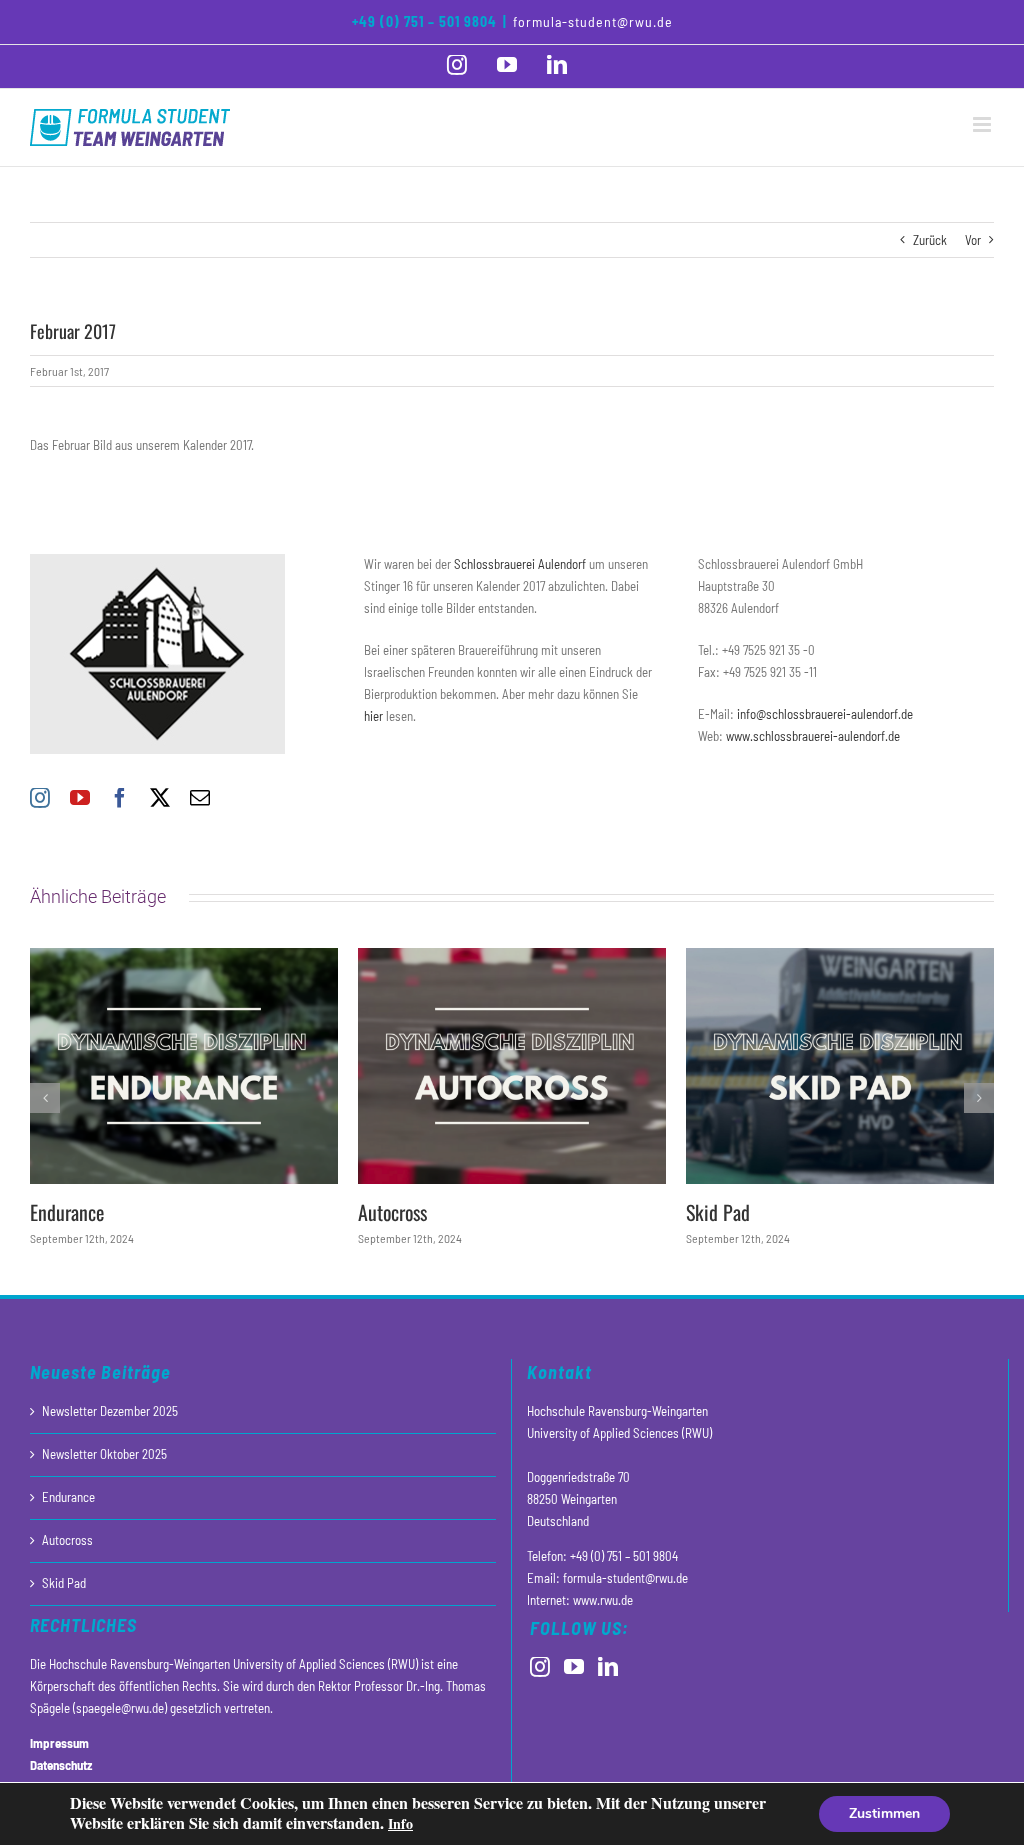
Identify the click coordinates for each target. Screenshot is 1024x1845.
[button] (45, 1098)
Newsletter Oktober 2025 (104, 1454)
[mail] (200, 798)
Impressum (59, 1743)
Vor (973, 240)
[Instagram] (540, 1667)
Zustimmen (884, 1813)
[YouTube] (574, 1667)
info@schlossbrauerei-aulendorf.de (825, 714)
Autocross (392, 1212)
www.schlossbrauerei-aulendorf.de (813, 736)
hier (373, 716)
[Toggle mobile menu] (983, 124)
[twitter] (160, 798)
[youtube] (80, 798)
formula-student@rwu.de (593, 21)
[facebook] (120, 798)
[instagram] (40, 798)
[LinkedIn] (608, 1667)
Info (400, 1823)
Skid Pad (718, 1212)
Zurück (930, 240)
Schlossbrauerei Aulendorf (520, 564)
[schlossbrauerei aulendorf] (157, 560)
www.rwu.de (603, 1600)
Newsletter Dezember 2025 (110, 1411)
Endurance (67, 1212)
